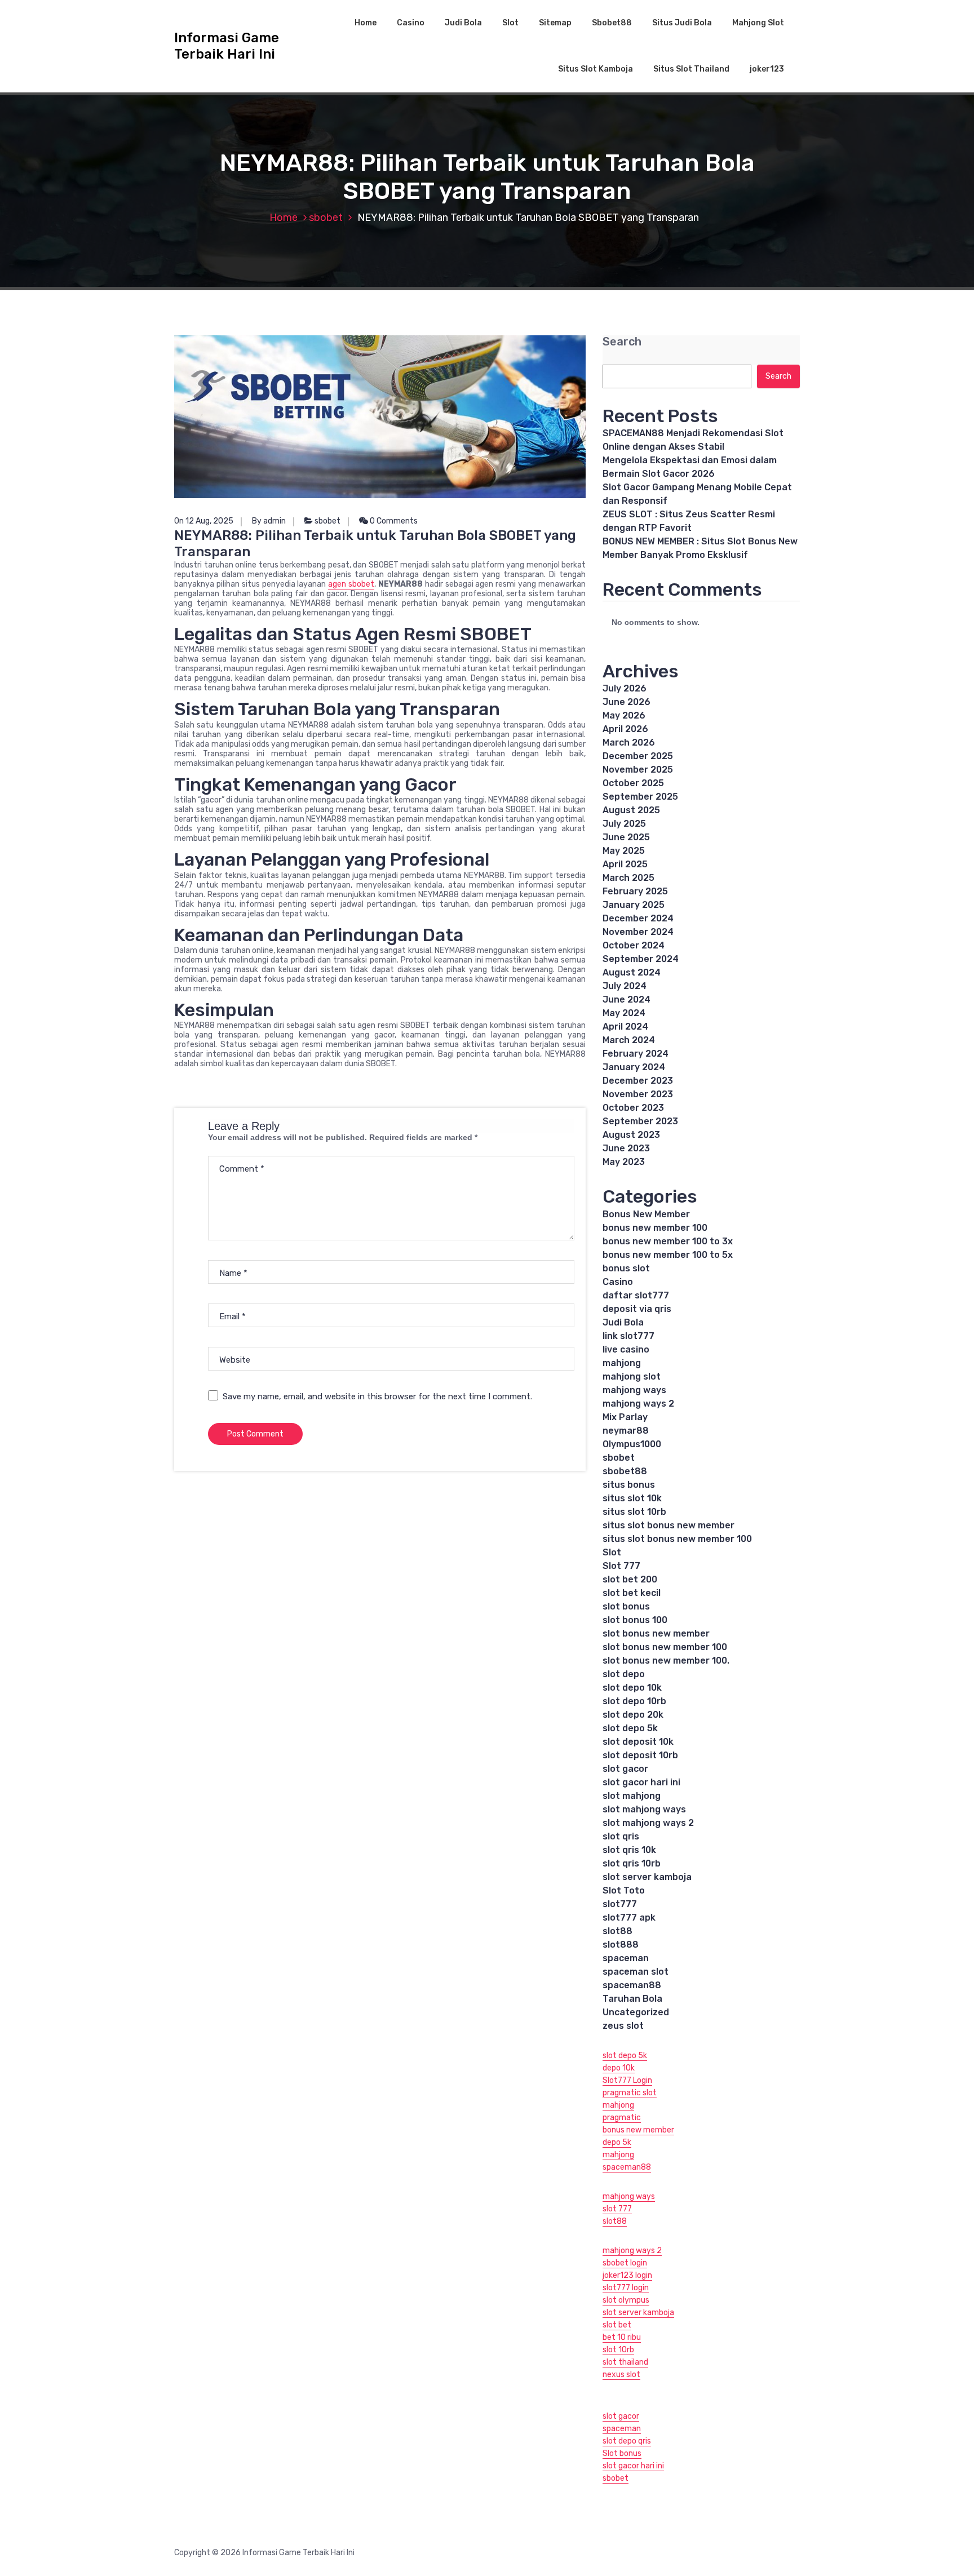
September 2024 (641, 959)
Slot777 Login (627, 2080)
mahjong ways (634, 1390)
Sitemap (555, 23)
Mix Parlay (625, 1417)
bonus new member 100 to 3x (668, 1241)
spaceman (626, 1958)
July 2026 (625, 688)
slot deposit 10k (638, 1742)
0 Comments (393, 521)
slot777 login (626, 2288)
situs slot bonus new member (668, 1525)
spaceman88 (632, 1985)
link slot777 (628, 1336)
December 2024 (638, 918)
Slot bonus (622, 2453)
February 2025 (635, 891)
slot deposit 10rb (640, 1755)
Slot (510, 23)
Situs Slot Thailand (691, 69)
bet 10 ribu (622, 2337)
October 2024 (634, 945)
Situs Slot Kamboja (596, 69)
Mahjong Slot (758, 23)
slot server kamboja (647, 1877)
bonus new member (638, 2130)
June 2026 (627, 702)
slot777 (620, 1904)
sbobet (326, 218)
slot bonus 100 (635, 1620)
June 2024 (627, 999)
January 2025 (634, 905)
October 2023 (633, 1108)
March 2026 (629, 742)
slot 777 (617, 2209)
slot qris (621, 1836)
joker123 (767, 69)
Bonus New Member (646, 1214)
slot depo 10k (632, 1688)
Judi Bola (463, 23)
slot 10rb (618, 2350)
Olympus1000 (632, 1444)
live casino (626, 1349)
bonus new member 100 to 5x (668, 1255)
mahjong (622, 1363)
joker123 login (627, 2275)
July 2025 (624, 824)
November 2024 (638, 932)
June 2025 (626, 837)
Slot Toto (624, 1890)
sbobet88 (625, 1471)
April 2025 (625, 864)
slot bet (617, 2325)
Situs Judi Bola (682, 23)
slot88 (617, 1931)
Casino (411, 23)
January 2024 (634, 1067)
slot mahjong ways (644, 1809)
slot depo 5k (630, 1728)
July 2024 (625, 986)
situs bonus (629, 1485)
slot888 (621, 1945)
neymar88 (626, 1431)
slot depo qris (627, 2441)
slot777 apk (629, 1917)
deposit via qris (637, 1309)
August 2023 (631, 1135)
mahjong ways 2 (638, 1404)
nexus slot (621, 2375)
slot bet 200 (630, 1579)
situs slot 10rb (634, 1512)
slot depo (624, 1674)
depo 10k (619, 2068)
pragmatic (622, 2118)
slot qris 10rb (632, 1863)
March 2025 (628, 878)
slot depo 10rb (634, 1701)
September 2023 (640, 1121)
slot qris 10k (629, 1850)
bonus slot (626, 1268)
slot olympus (626, 2300)
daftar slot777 (636, 1295)
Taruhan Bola (632, 1999)
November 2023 (638, 1094)
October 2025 (633, 783)
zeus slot (623, 2026)
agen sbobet (351, 584)
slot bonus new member (656, 1633)
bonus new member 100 (655, 1228)
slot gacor (625, 1769)
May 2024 (624, 1013)
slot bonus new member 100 (665, 1647)
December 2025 (638, 756)
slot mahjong (632, 1796)
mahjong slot (632, 1376)
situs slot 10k (632, 1498)
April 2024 (625, 1027)
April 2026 (625, 729)
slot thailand (625, 2362)
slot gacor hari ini (641, 1782)
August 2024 (632, 972)
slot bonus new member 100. (666, 1661)
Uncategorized (636, 2012)
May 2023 (624, 1162)
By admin (269, 521)
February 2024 (636, 1054)
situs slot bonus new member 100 (677, 1539)
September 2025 (640, 797)
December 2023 (638, 1081)
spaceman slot (636, 1972)
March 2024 (629, 1040)
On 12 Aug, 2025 (204, 521)
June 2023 (626, 1148)
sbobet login (625, 2263)
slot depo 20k (633, 1715)
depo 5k (617, 2142)
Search (622, 342)
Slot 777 (621, 1566)
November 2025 (638, 770)
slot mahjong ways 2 (648, 1823)
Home (366, 23)
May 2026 (624, 715)
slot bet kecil (632, 1593)
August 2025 (631, 810)
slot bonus (626, 1606)
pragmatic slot (630, 2093)
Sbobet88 (612, 23)
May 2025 (624, 851)
